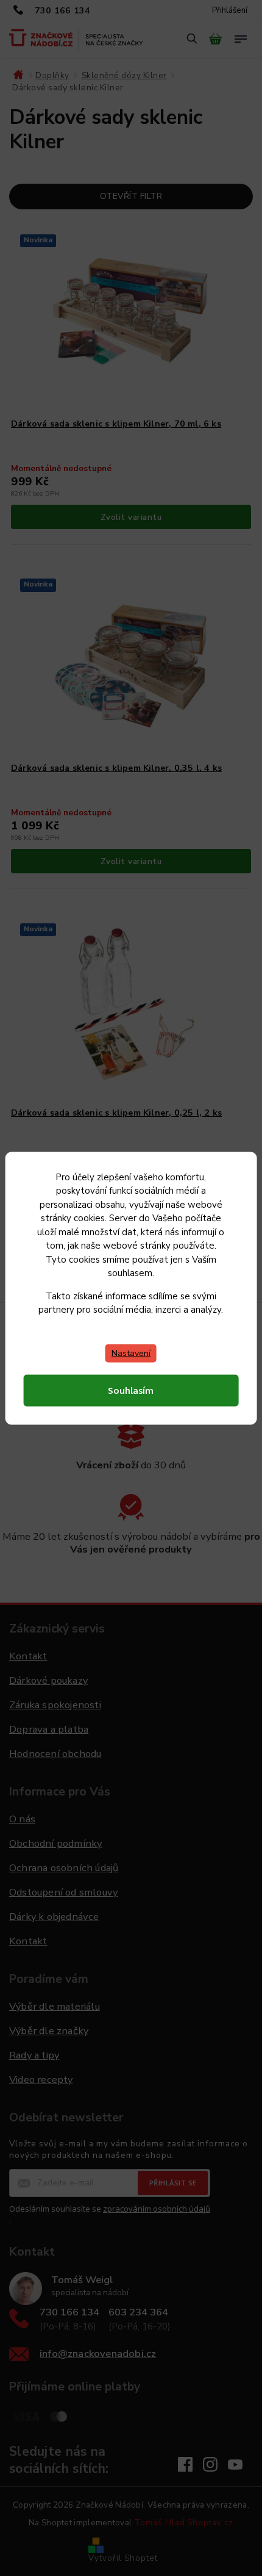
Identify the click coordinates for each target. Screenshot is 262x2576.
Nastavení (131, 1353)
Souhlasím (131, 1390)
